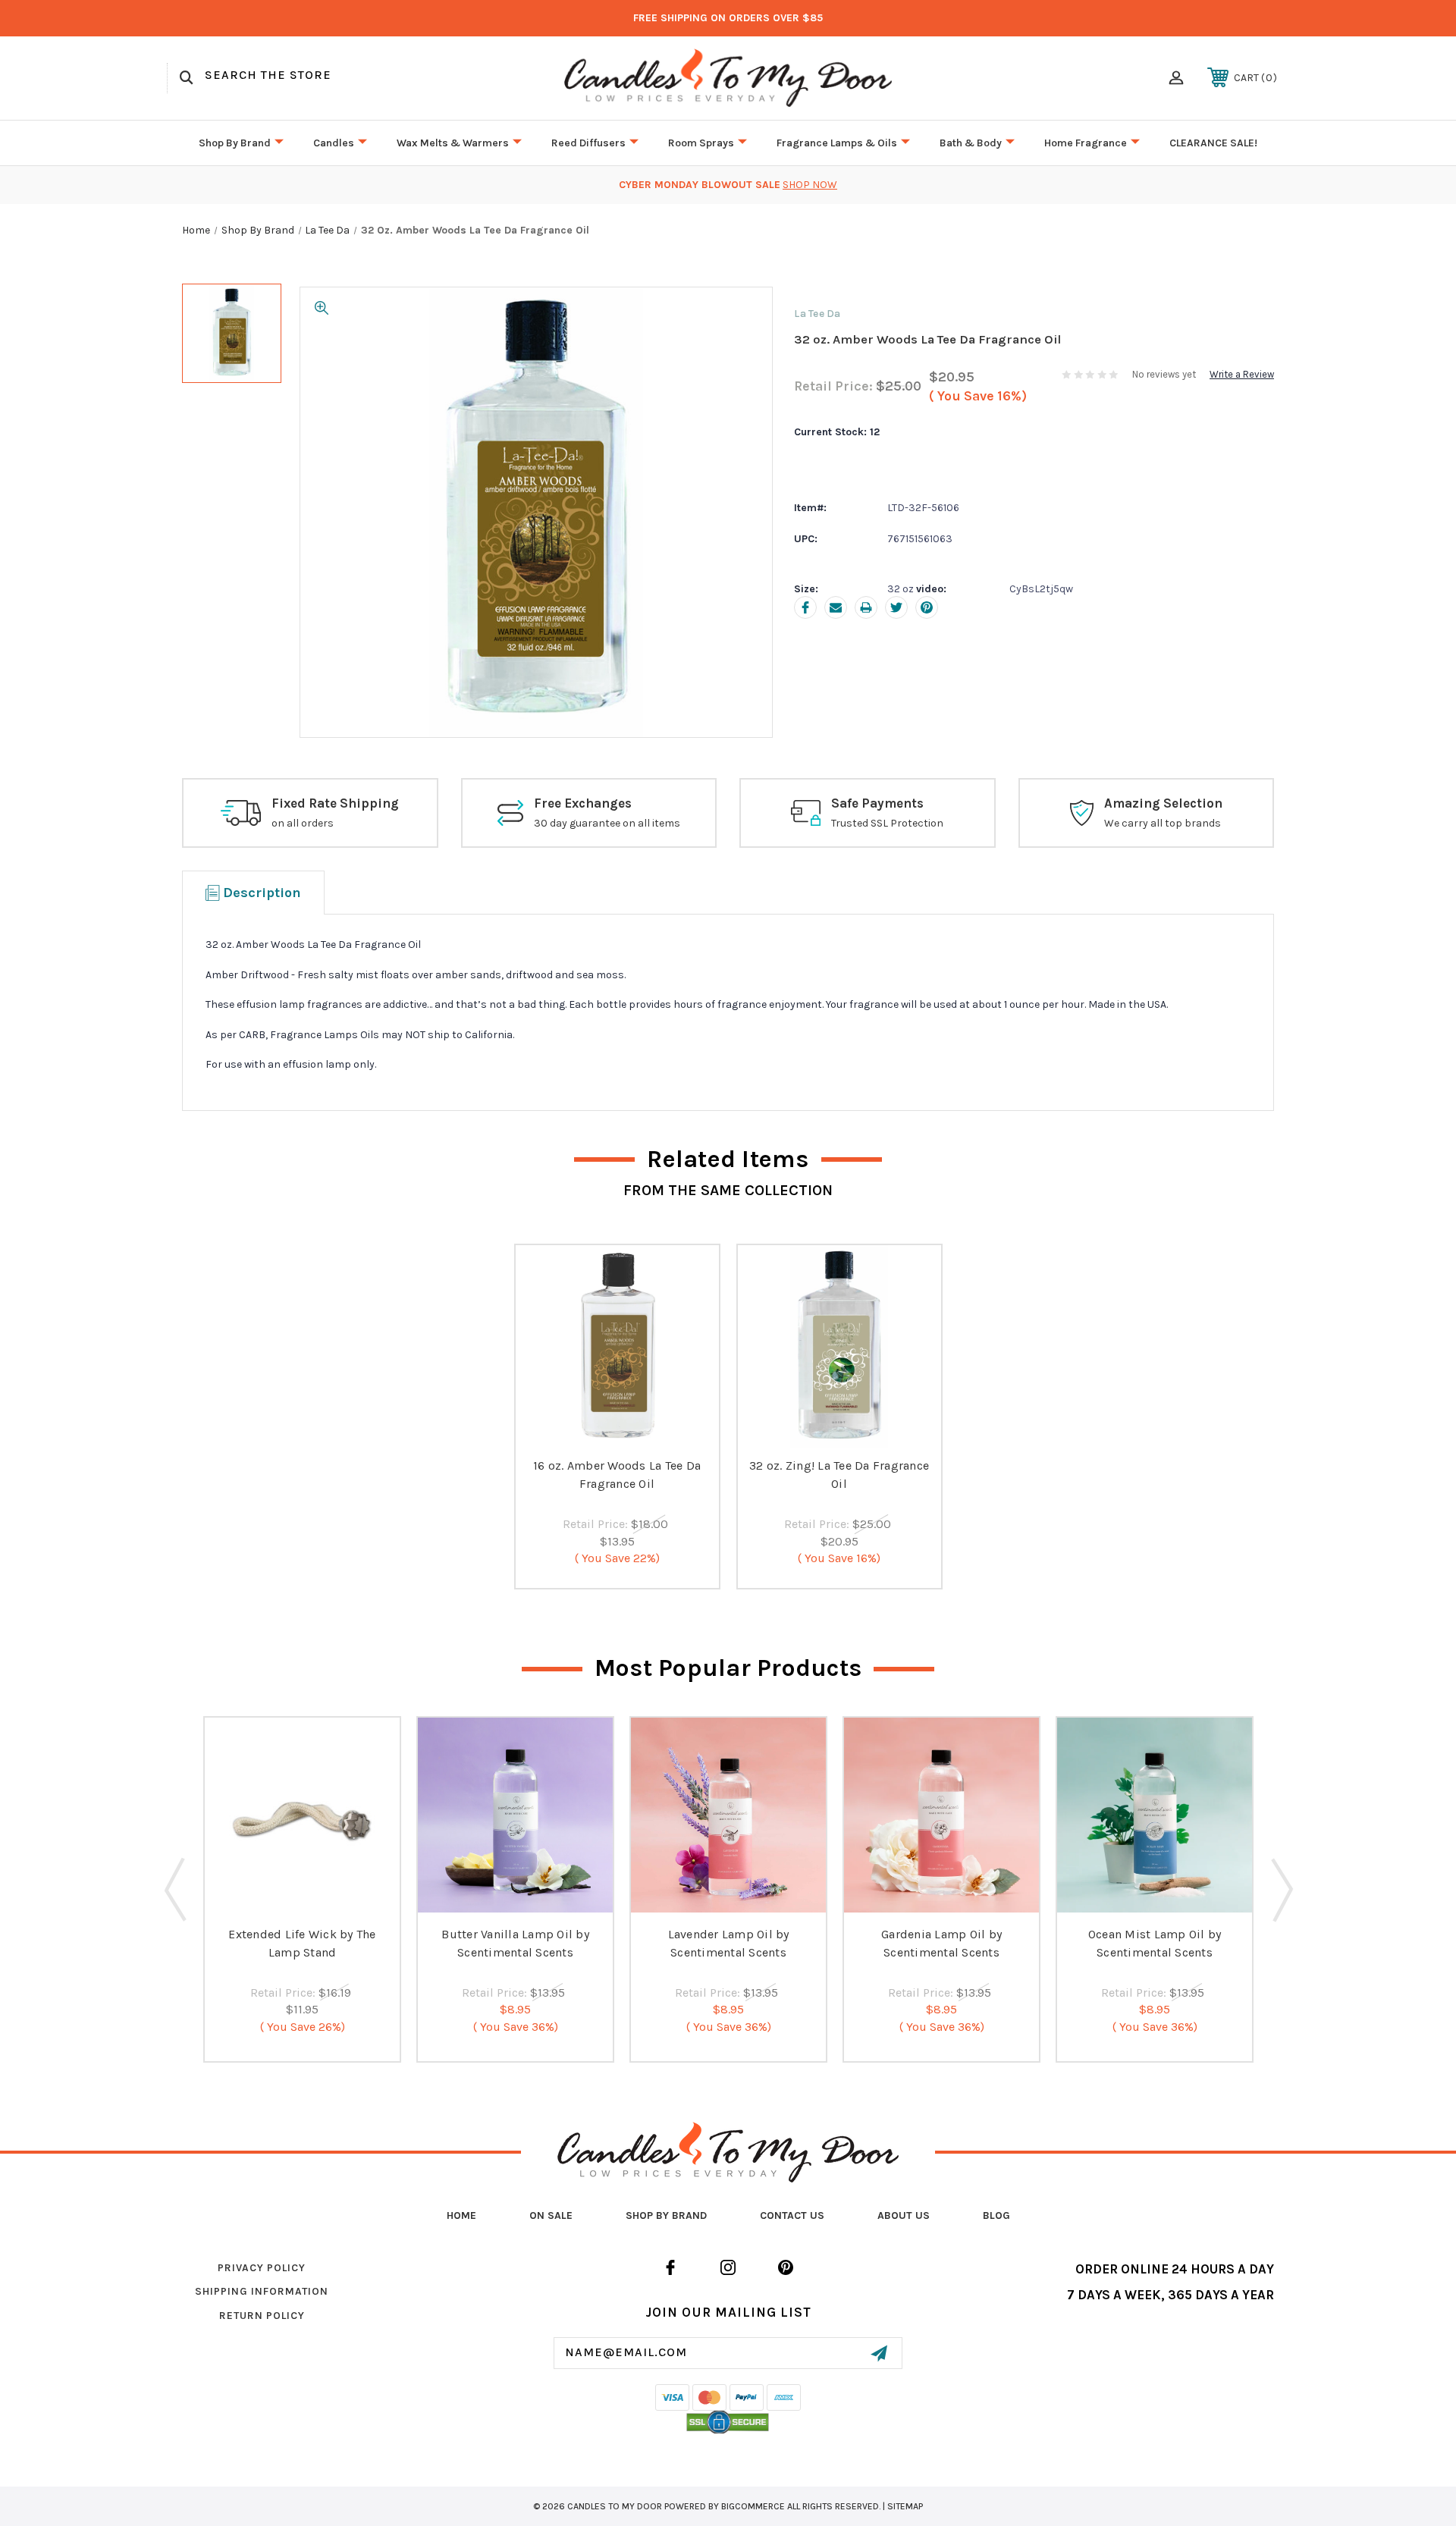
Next (1281, 1889)
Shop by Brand (235, 143)
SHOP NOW (810, 185)
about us (904, 2215)
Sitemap (905, 2506)
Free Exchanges (583, 803)
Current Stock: (837, 432)
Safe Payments (877, 803)
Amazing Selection (1163, 803)
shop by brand (666, 2215)
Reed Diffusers (588, 143)
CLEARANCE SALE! (1213, 143)
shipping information (262, 2291)
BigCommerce (753, 2506)
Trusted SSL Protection (887, 823)
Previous (175, 1889)
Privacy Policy (262, 2268)
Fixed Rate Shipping (335, 803)
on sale (551, 2215)
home (461, 2215)
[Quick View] (617, 1432)
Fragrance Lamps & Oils (837, 143)
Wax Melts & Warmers (453, 143)
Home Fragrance (1086, 143)
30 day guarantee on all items (607, 823)
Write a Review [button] (1242, 374)
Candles (334, 143)
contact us (792, 2215)
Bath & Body (971, 143)
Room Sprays (701, 143)
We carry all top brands (1163, 823)
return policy (262, 2316)
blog (996, 2215)
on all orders (303, 823)
